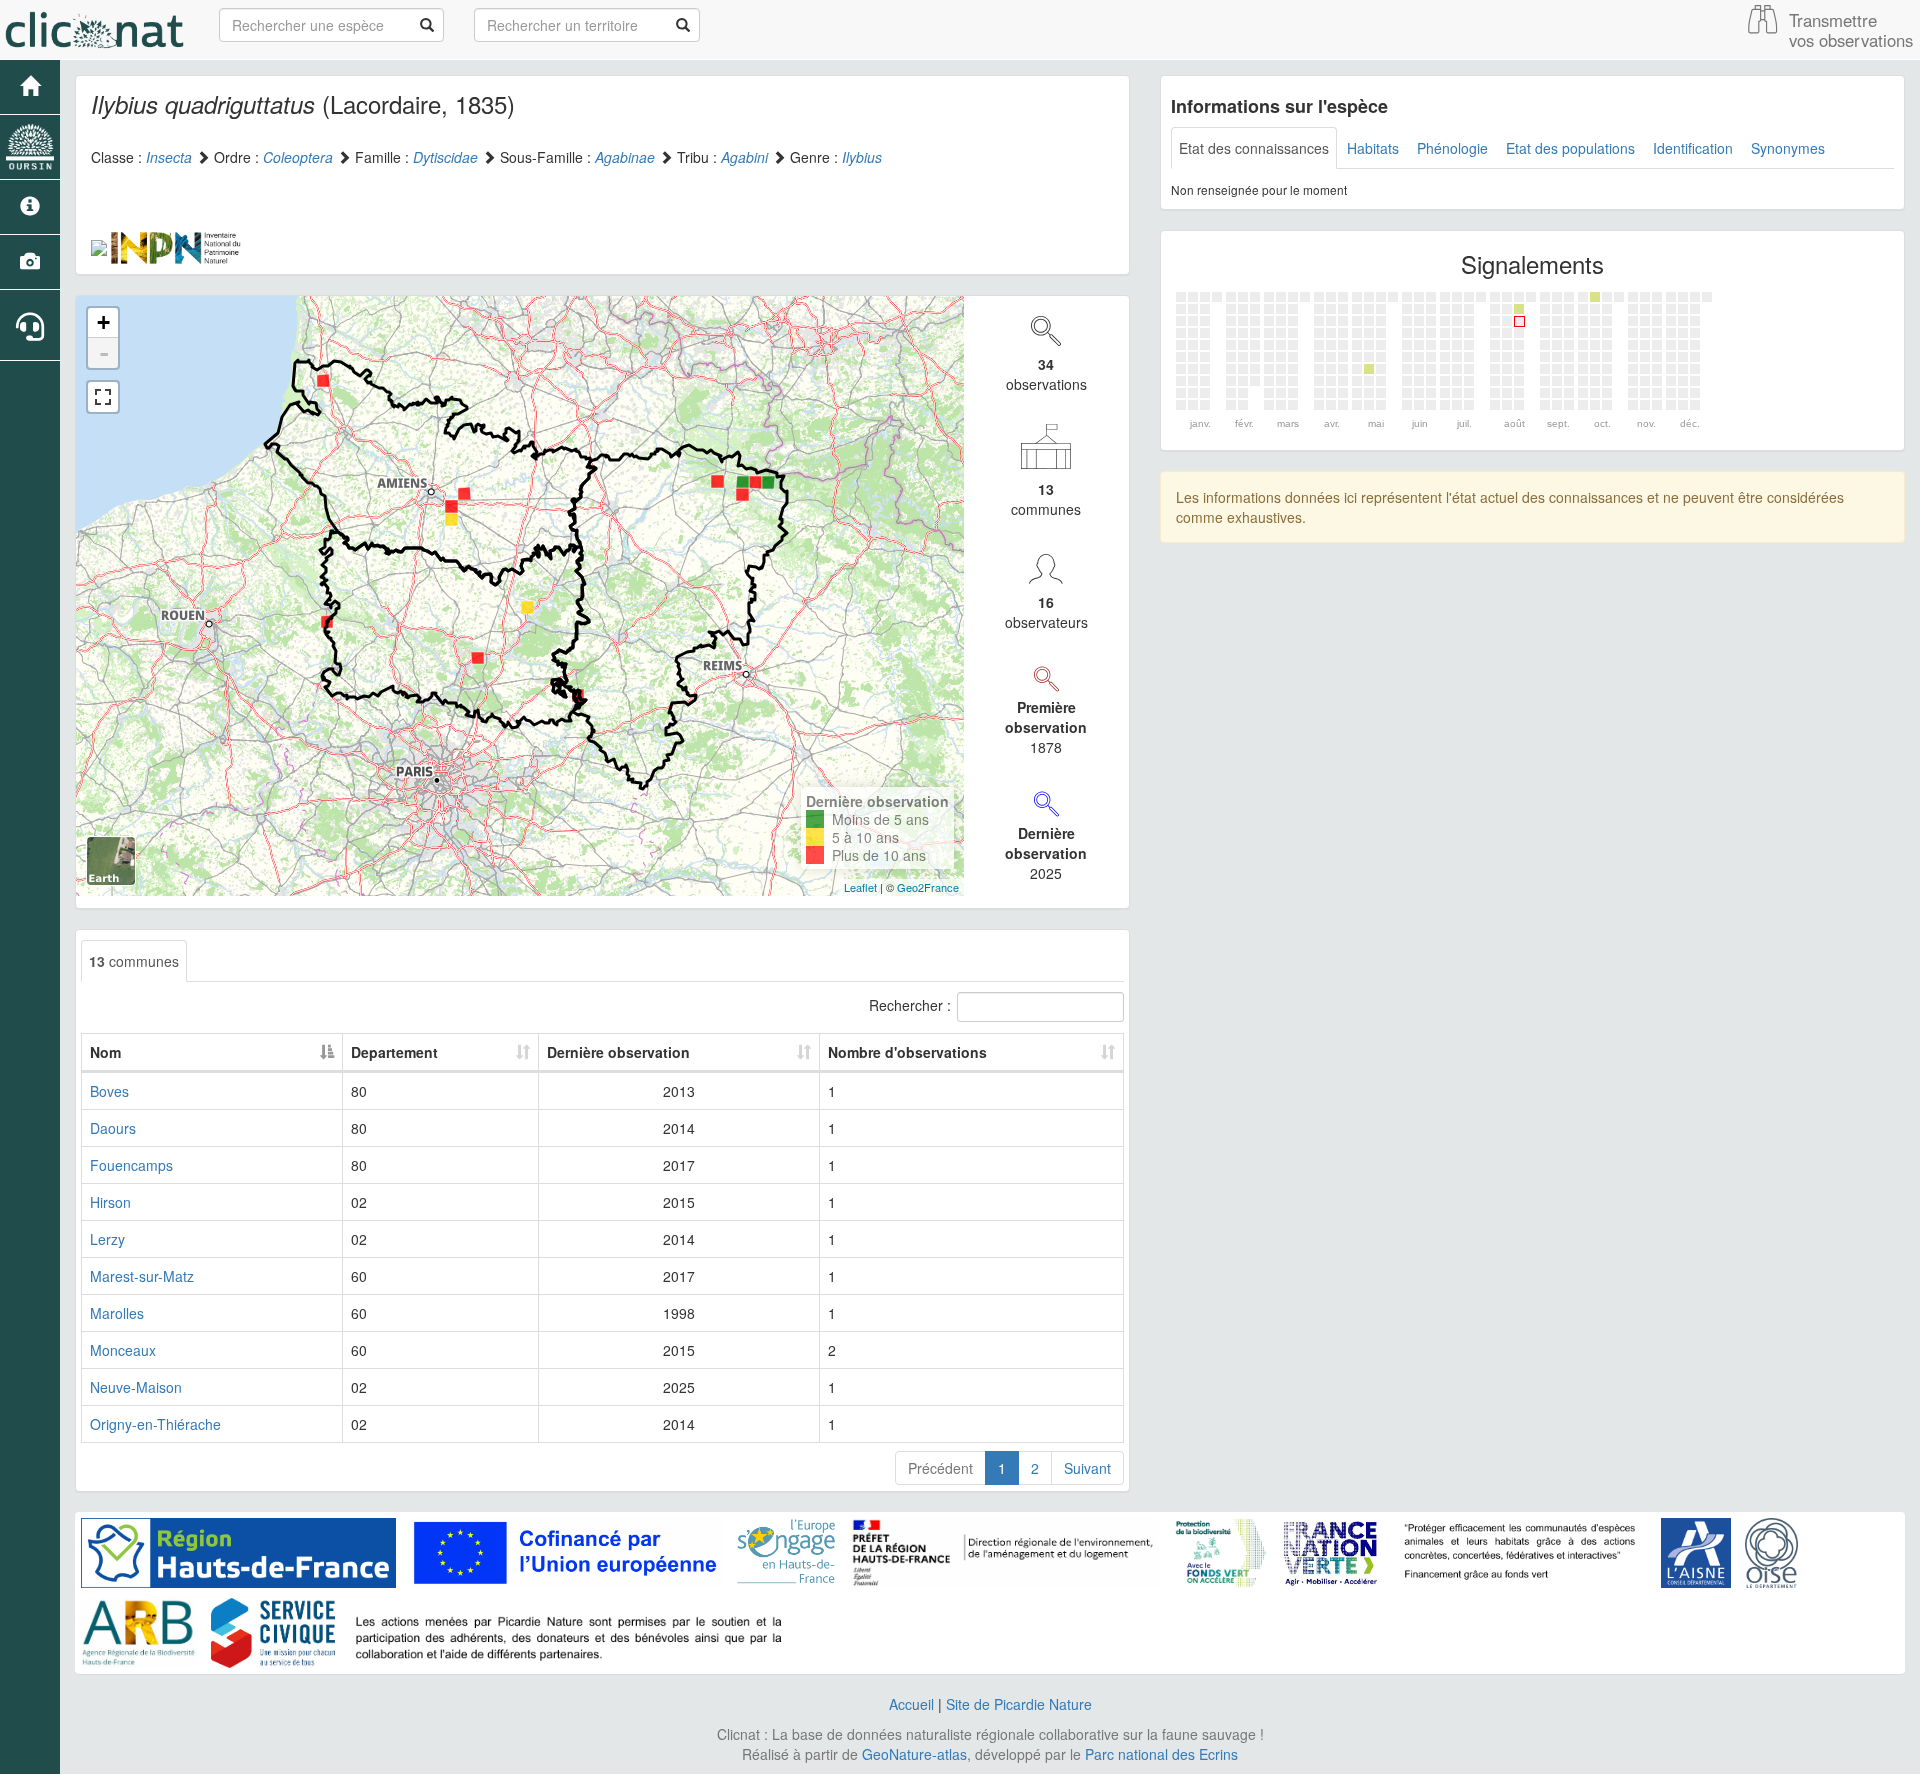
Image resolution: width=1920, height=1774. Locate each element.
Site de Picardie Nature (1019, 1704)
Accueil (911, 1704)
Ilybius (862, 157)
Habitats (1373, 148)
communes (134, 961)
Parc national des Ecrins (1161, 1754)
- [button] (104, 353)
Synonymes (1788, 148)
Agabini (744, 157)
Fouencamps (131, 1165)
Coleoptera (298, 157)
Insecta (169, 157)
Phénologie (1452, 148)
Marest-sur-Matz (142, 1276)
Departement (394, 1052)
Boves (109, 1091)
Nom (105, 1052)
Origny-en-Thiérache (155, 1424)
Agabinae (625, 157)
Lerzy (107, 1239)
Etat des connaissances (1254, 148)
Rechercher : (910, 1005)
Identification (1693, 148)
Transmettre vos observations (1851, 30)
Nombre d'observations (907, 1052)
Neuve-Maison (136, 1387)
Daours (113, 1128)
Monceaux (123, 1350)
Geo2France (928, 887)
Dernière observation (618, 1052)
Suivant (1087, 1468)
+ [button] (103, 322)
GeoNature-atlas (914, 1754)
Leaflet (860, 887)
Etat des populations (1570, 148)
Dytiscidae (445, 157)
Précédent (940, 1468)
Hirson (110, 1202)
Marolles (117, 1313)
